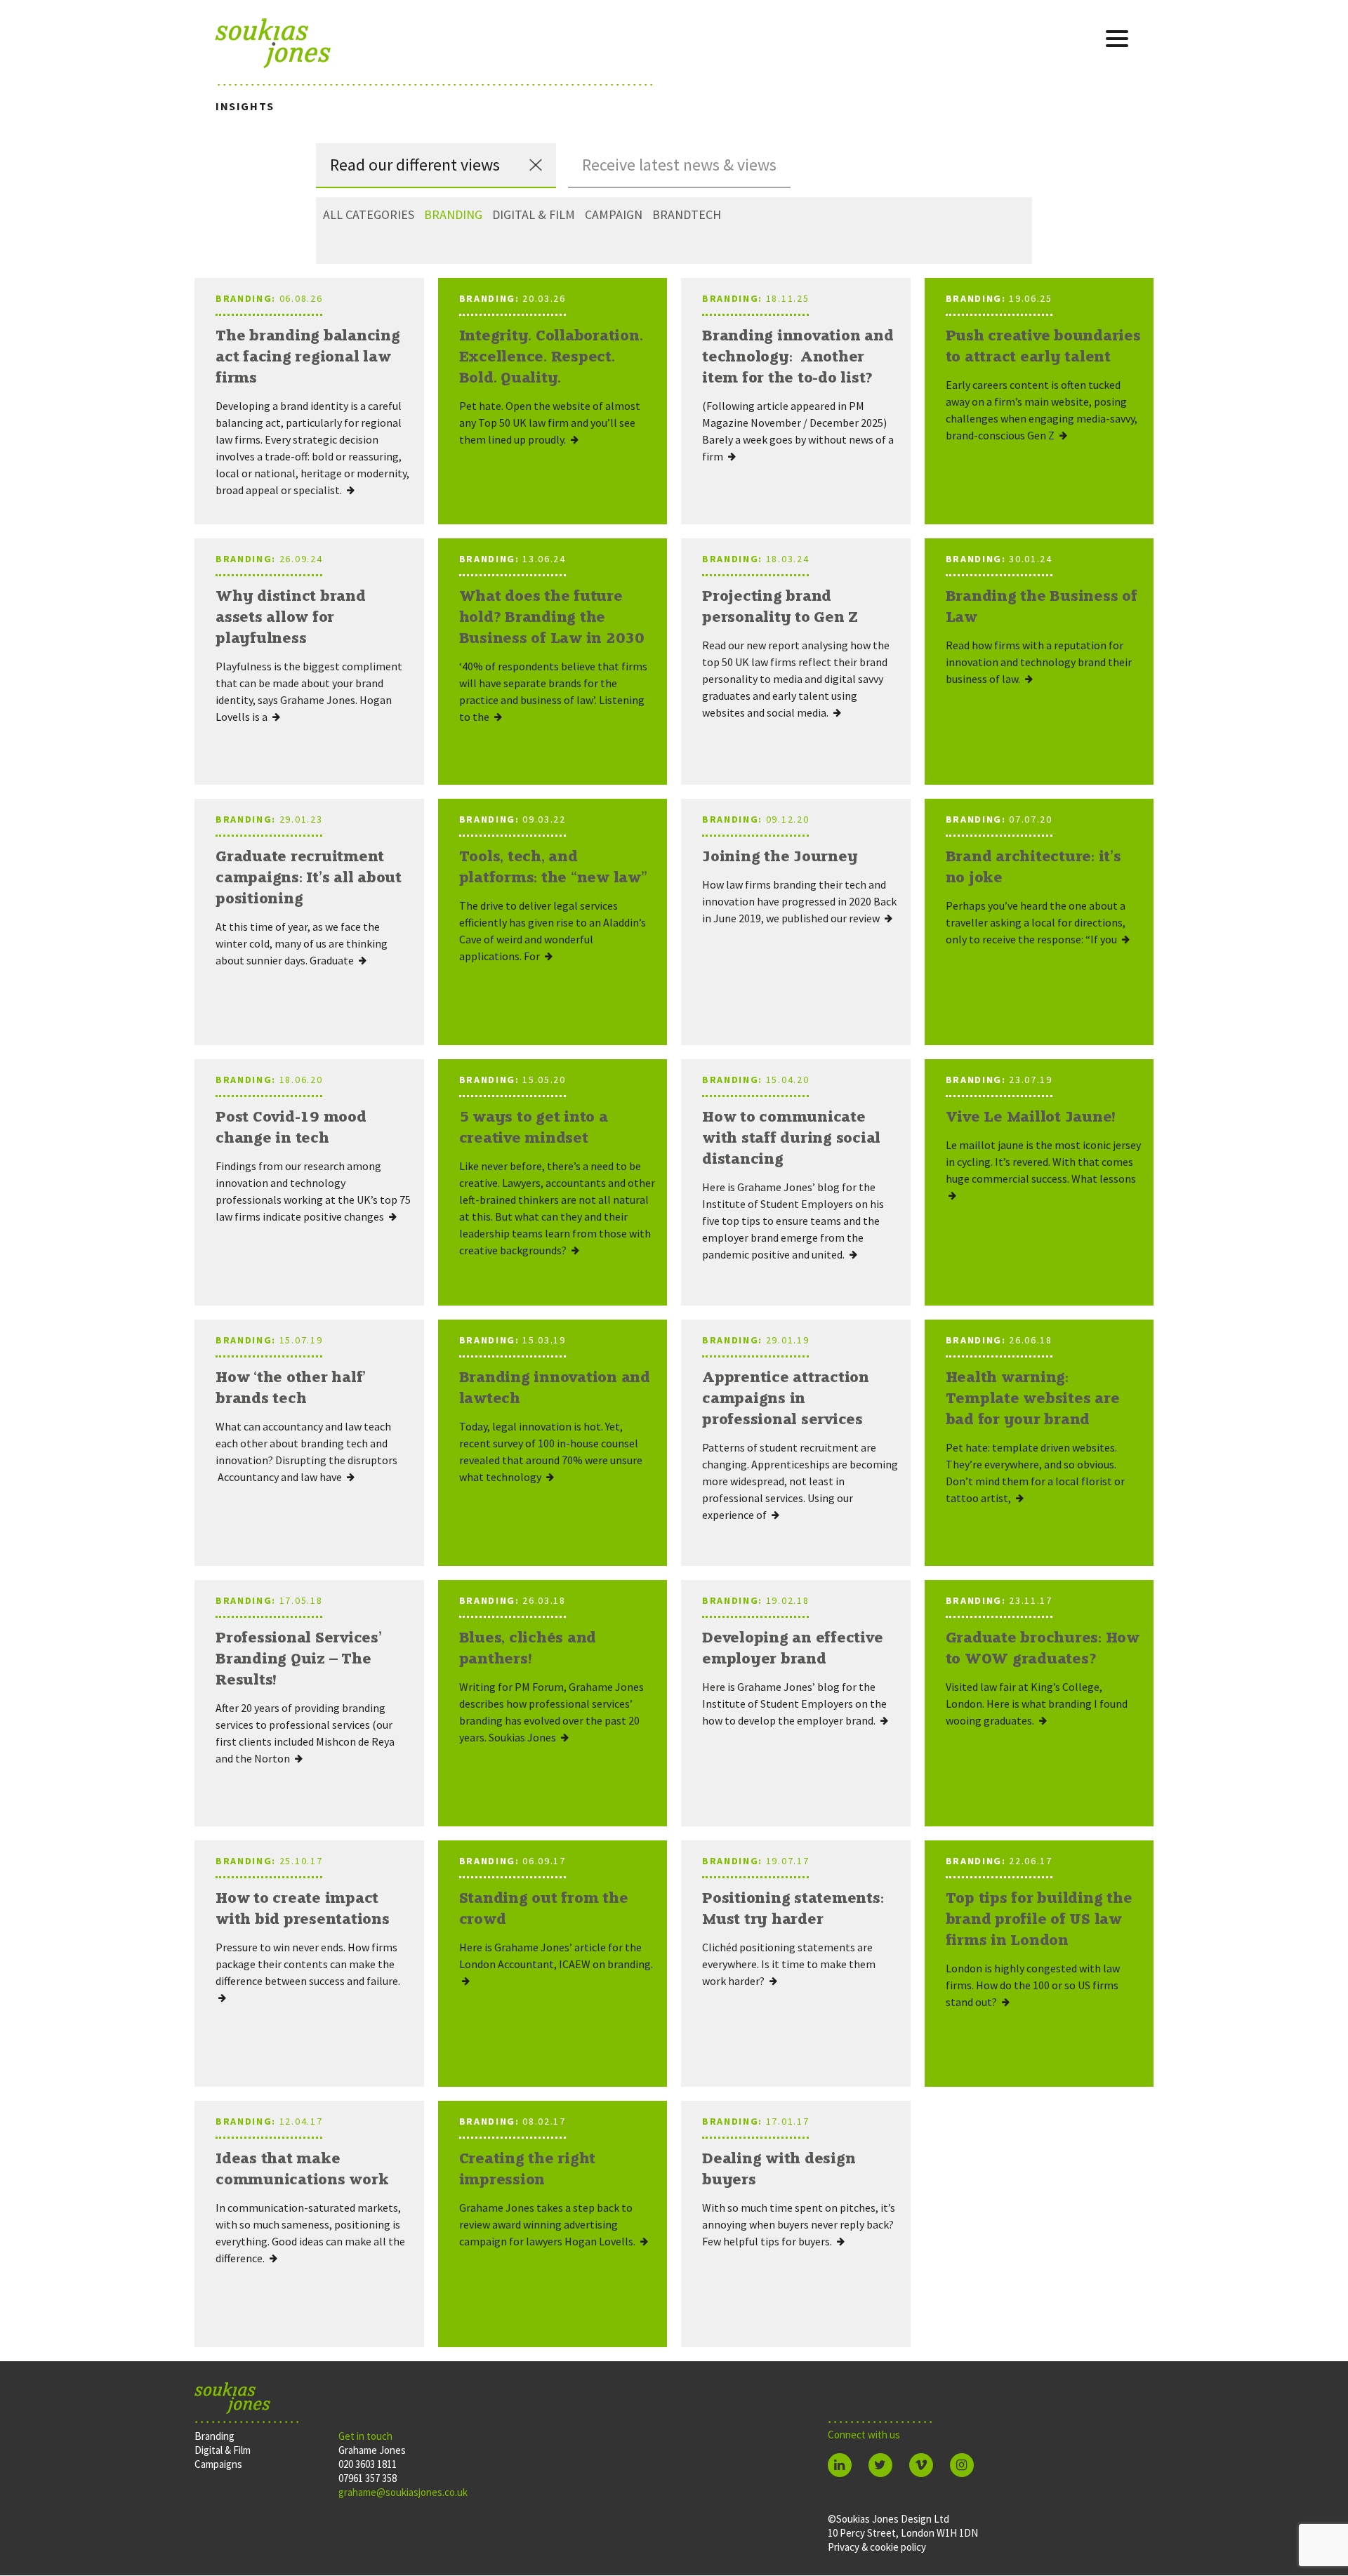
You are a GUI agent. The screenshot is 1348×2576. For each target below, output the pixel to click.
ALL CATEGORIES (369, 214)
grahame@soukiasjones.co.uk (403, 2492)
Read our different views (415, 165)
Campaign (614, 214)
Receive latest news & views (679, 165)
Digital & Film (534, 214)
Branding (453, 214)
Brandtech (687, 214)
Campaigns (218, 2464)
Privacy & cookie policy (877, 2547)
